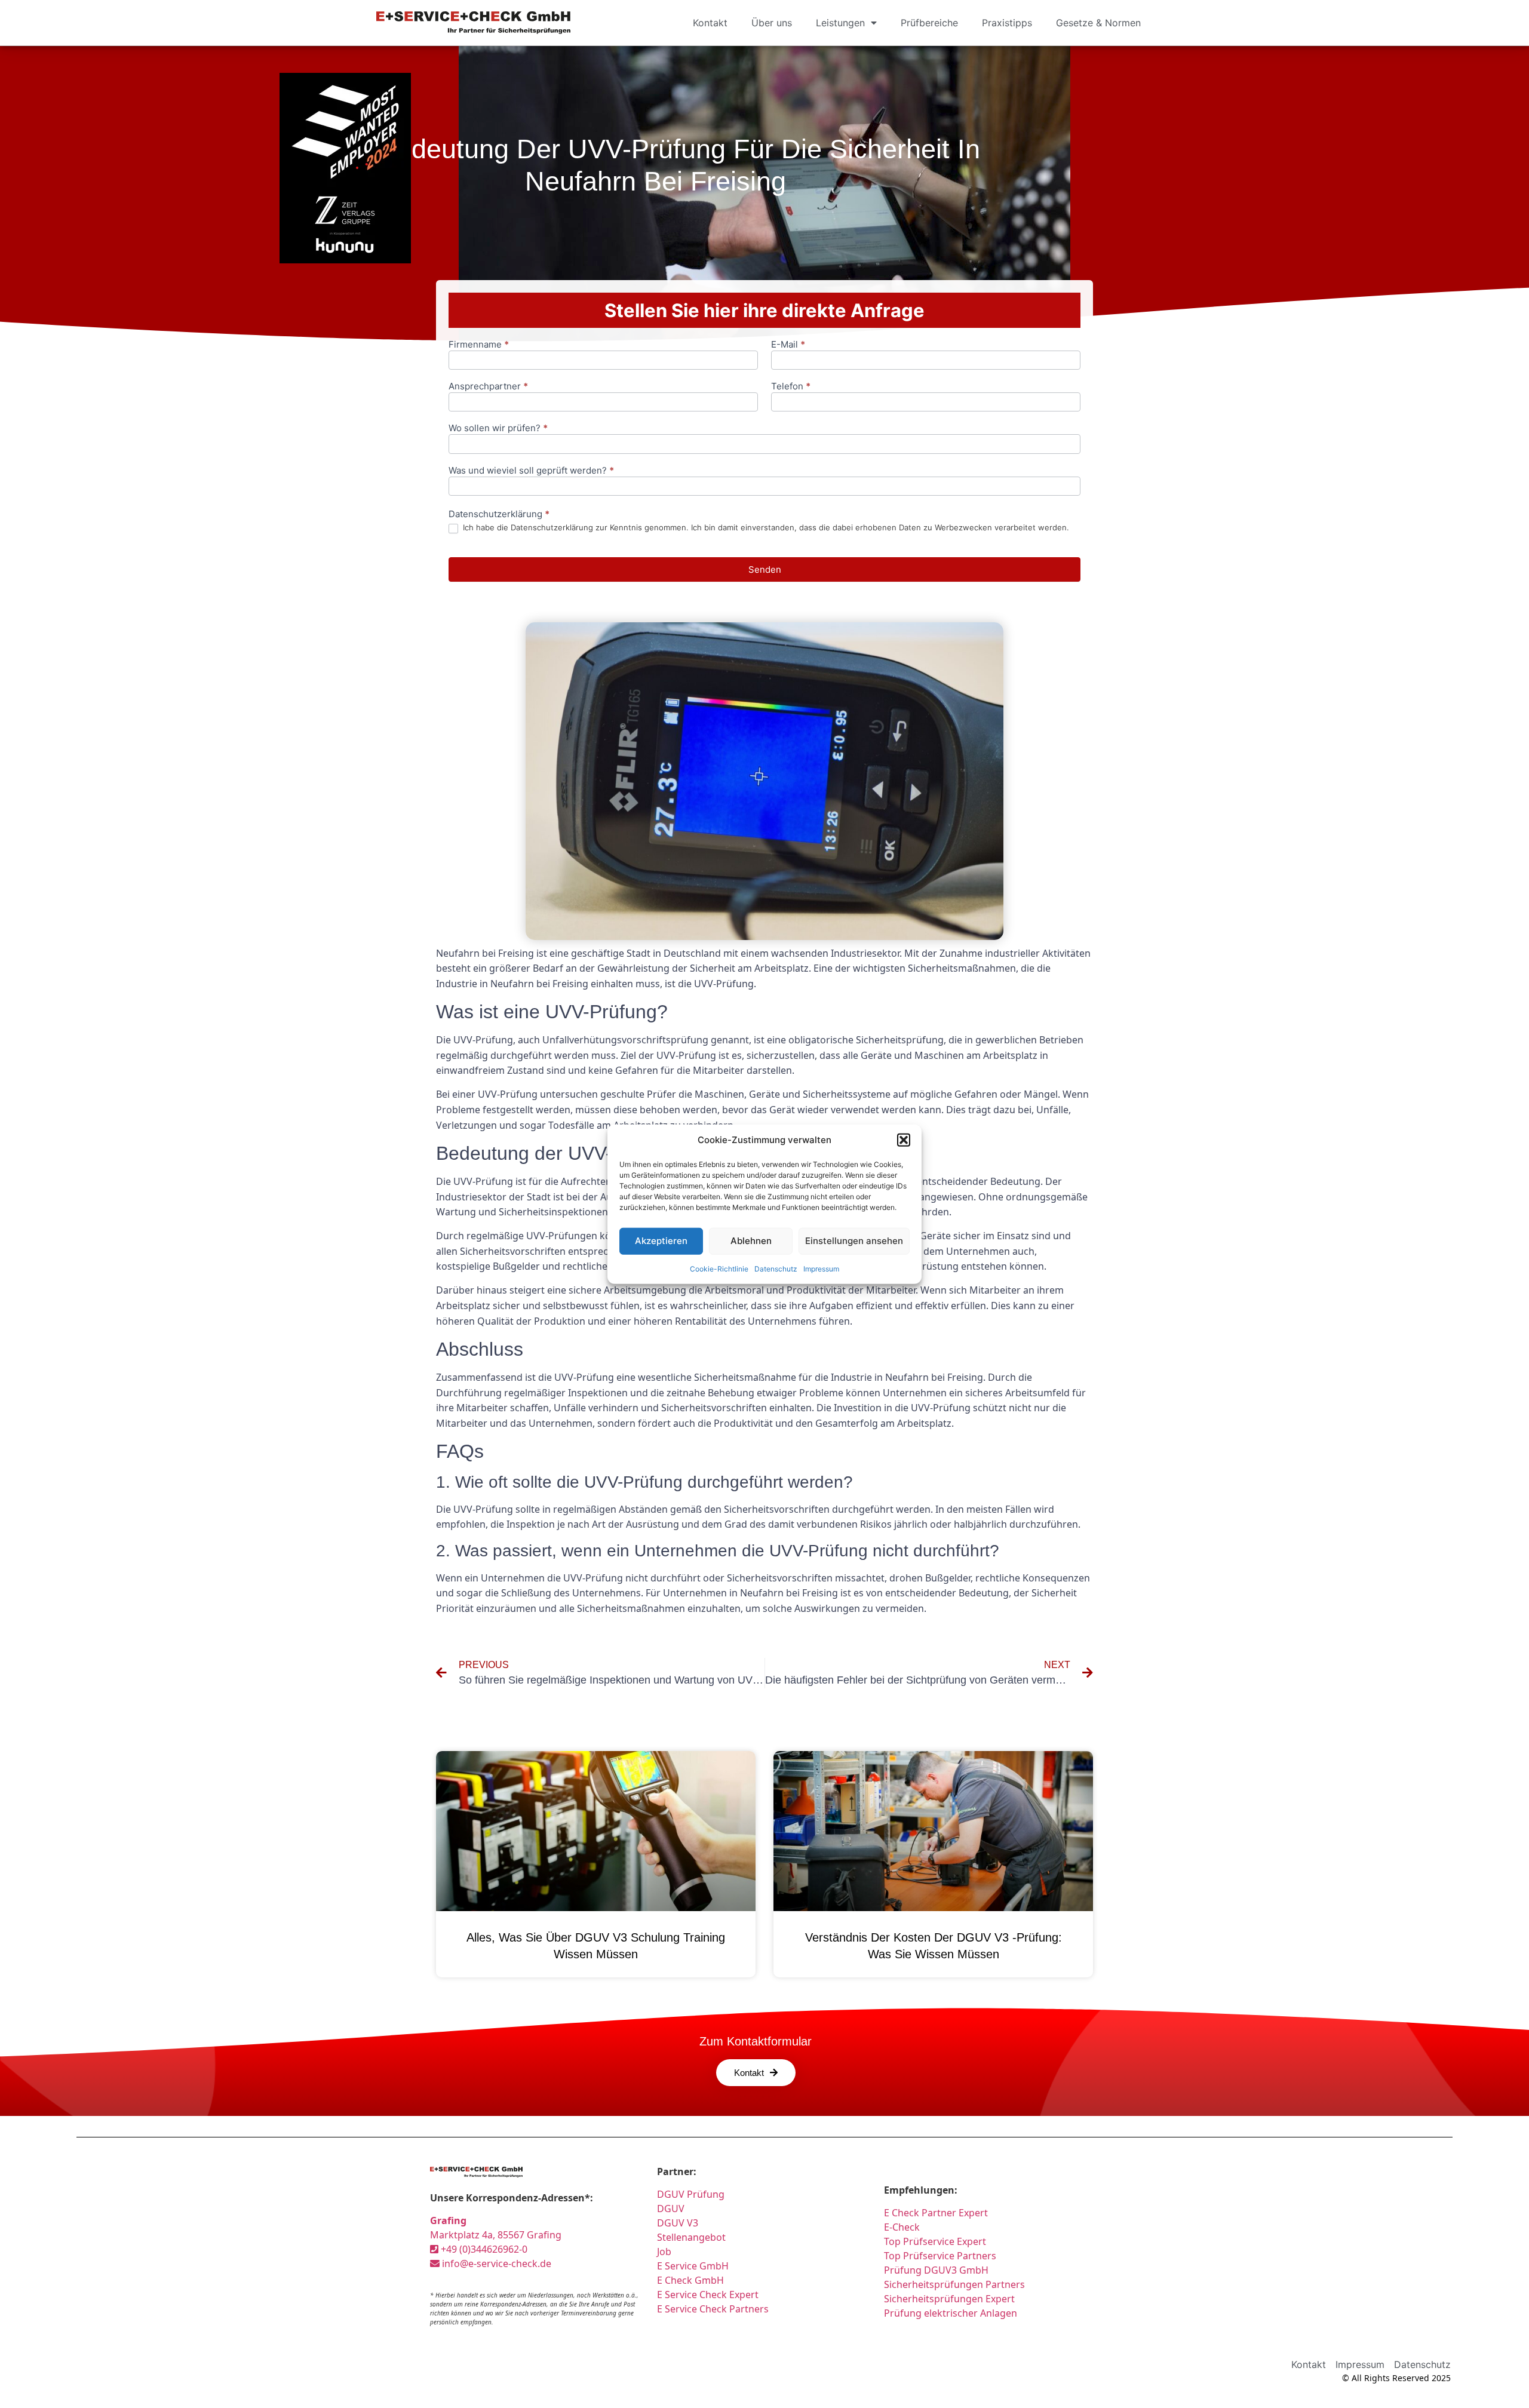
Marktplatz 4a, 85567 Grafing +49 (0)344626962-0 (496, 2235)
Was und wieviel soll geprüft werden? (531, 471)
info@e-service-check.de (495, 2263)
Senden (765, 569)
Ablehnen (751, 1241)
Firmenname (479, 345)
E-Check (902, 2227)
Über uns (772, 23)
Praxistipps (1007, 23)
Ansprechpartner (488, 387)
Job (664, 2252)
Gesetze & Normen (1098, 23)
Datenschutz (776, 1268)
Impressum (821, 1268)
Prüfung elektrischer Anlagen (951, 2313)
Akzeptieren (661, 1241)
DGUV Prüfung (691, 2194)
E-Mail (788, 345)
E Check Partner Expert (936, 2213)
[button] (904, 1140)
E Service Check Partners (713, 2309)
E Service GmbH (693, 2266)
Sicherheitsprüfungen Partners (954, 2284)
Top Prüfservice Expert (935, 2241)
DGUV (671, 2209)
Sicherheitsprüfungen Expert (949, 2299)
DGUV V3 (678, 2223)
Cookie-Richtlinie (719, 1268)
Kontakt (710, 23)
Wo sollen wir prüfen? (498, 429)
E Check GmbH (690, 2280)
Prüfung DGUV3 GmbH (936, 2270)
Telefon (791, 387)
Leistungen (840, 23)
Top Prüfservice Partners (940, 2256)
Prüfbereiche (929, 23)
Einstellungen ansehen (854, 1241)
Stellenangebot (691, 2237)
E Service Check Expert (710, 2295)
